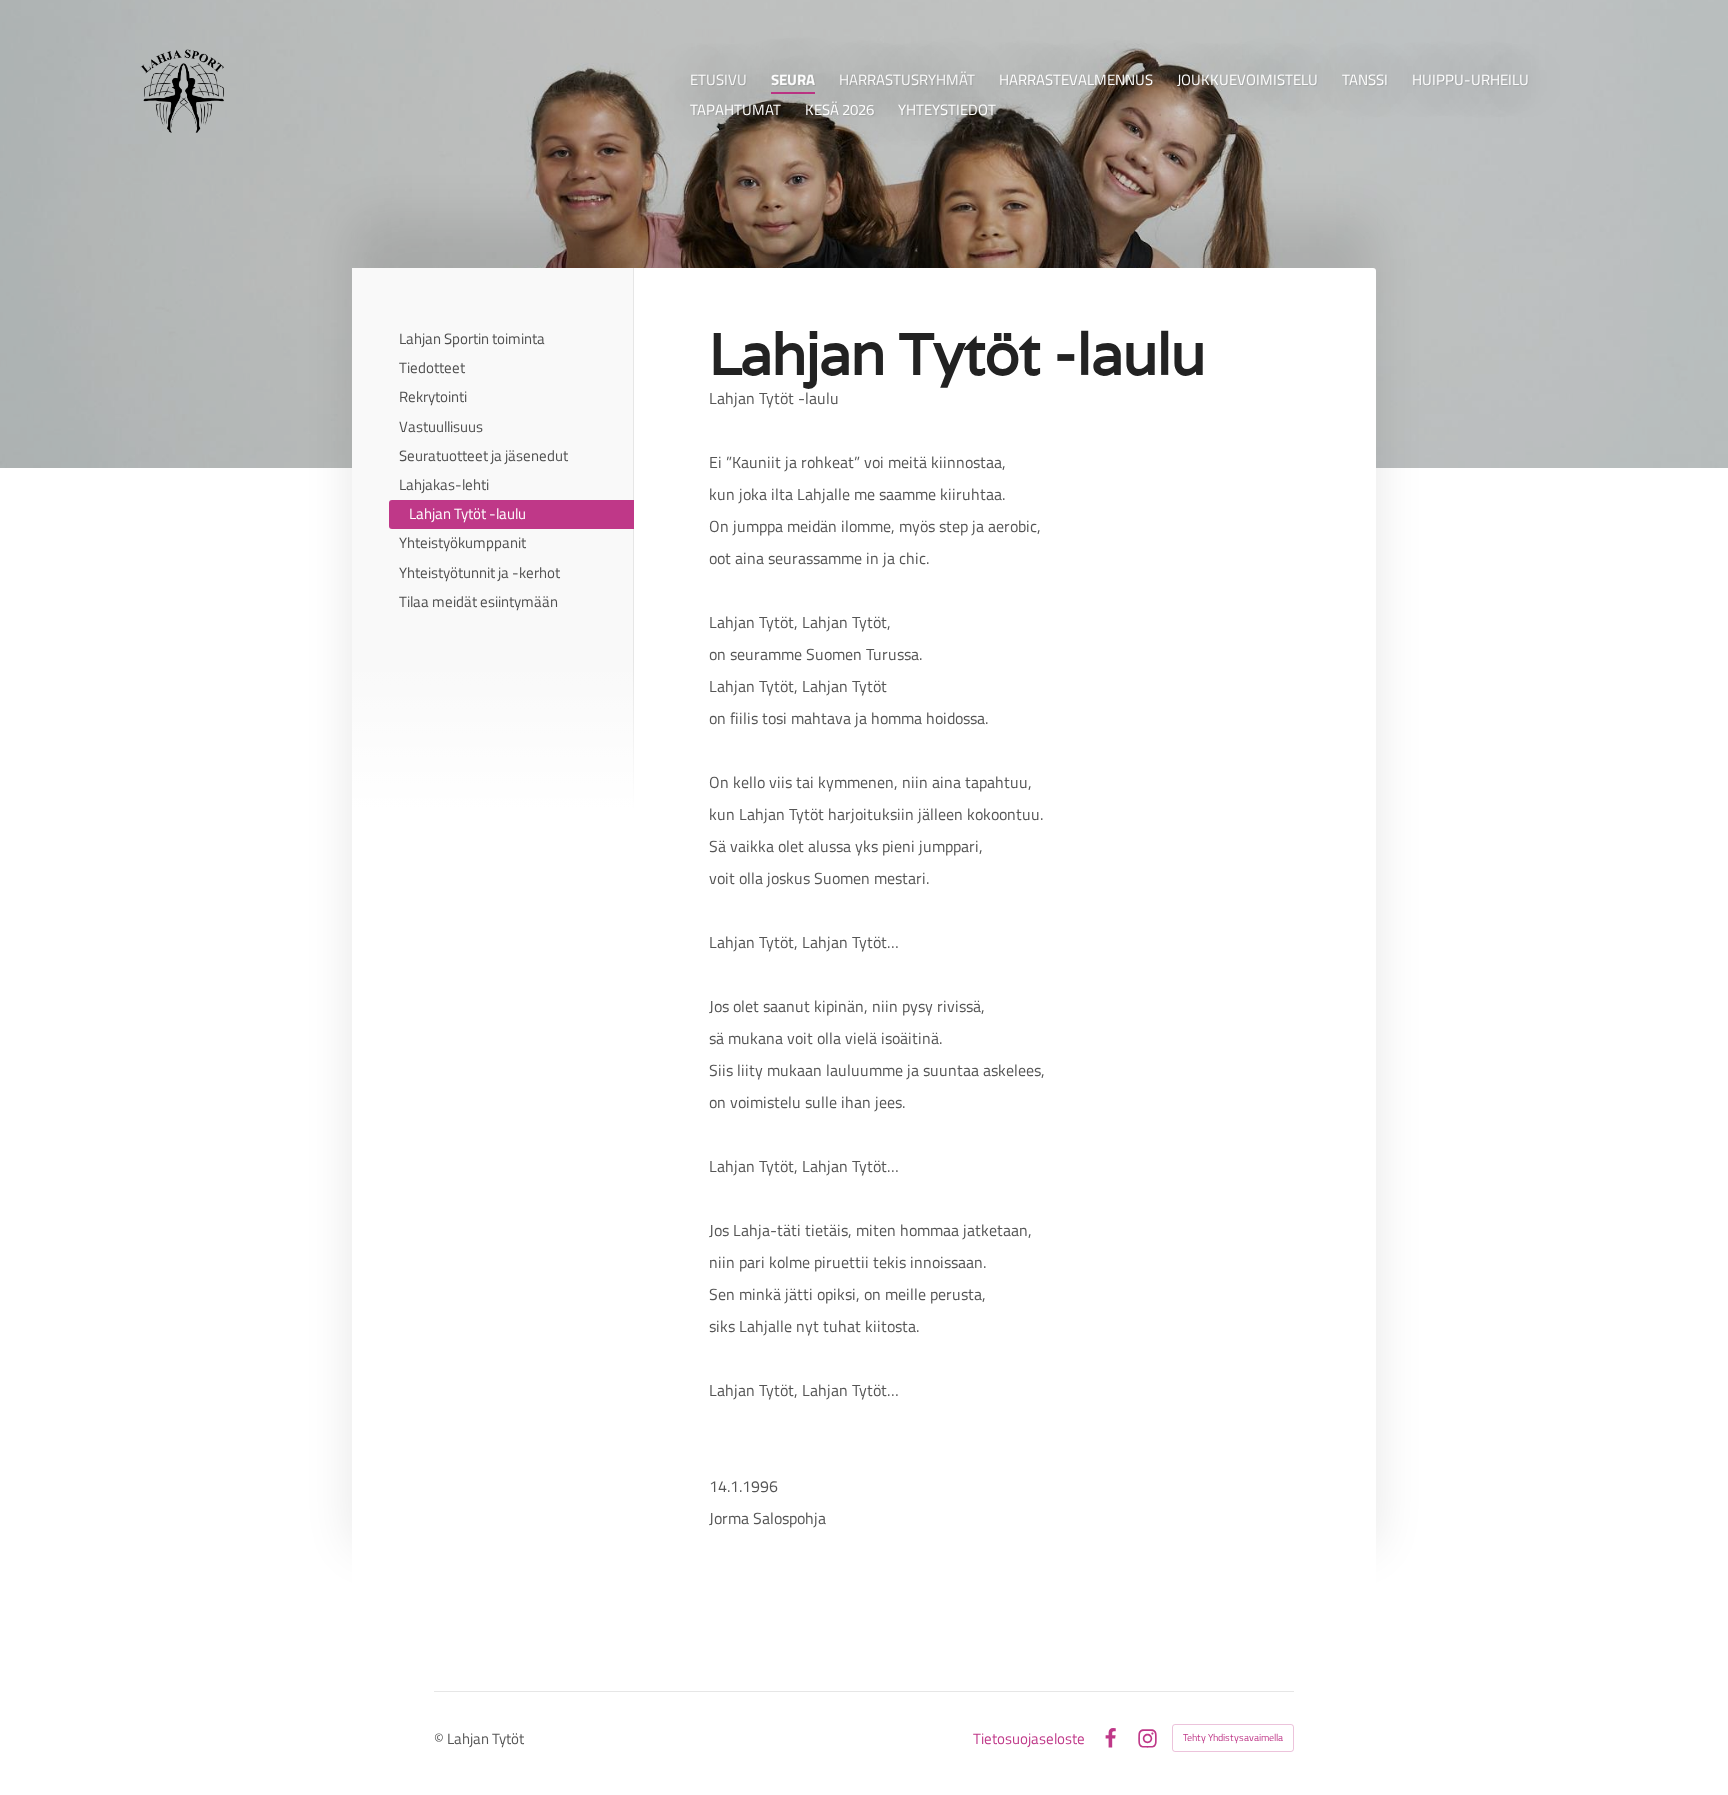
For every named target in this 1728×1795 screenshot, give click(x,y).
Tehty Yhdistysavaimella (1233, 1737)
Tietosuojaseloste (1029, 1738)
